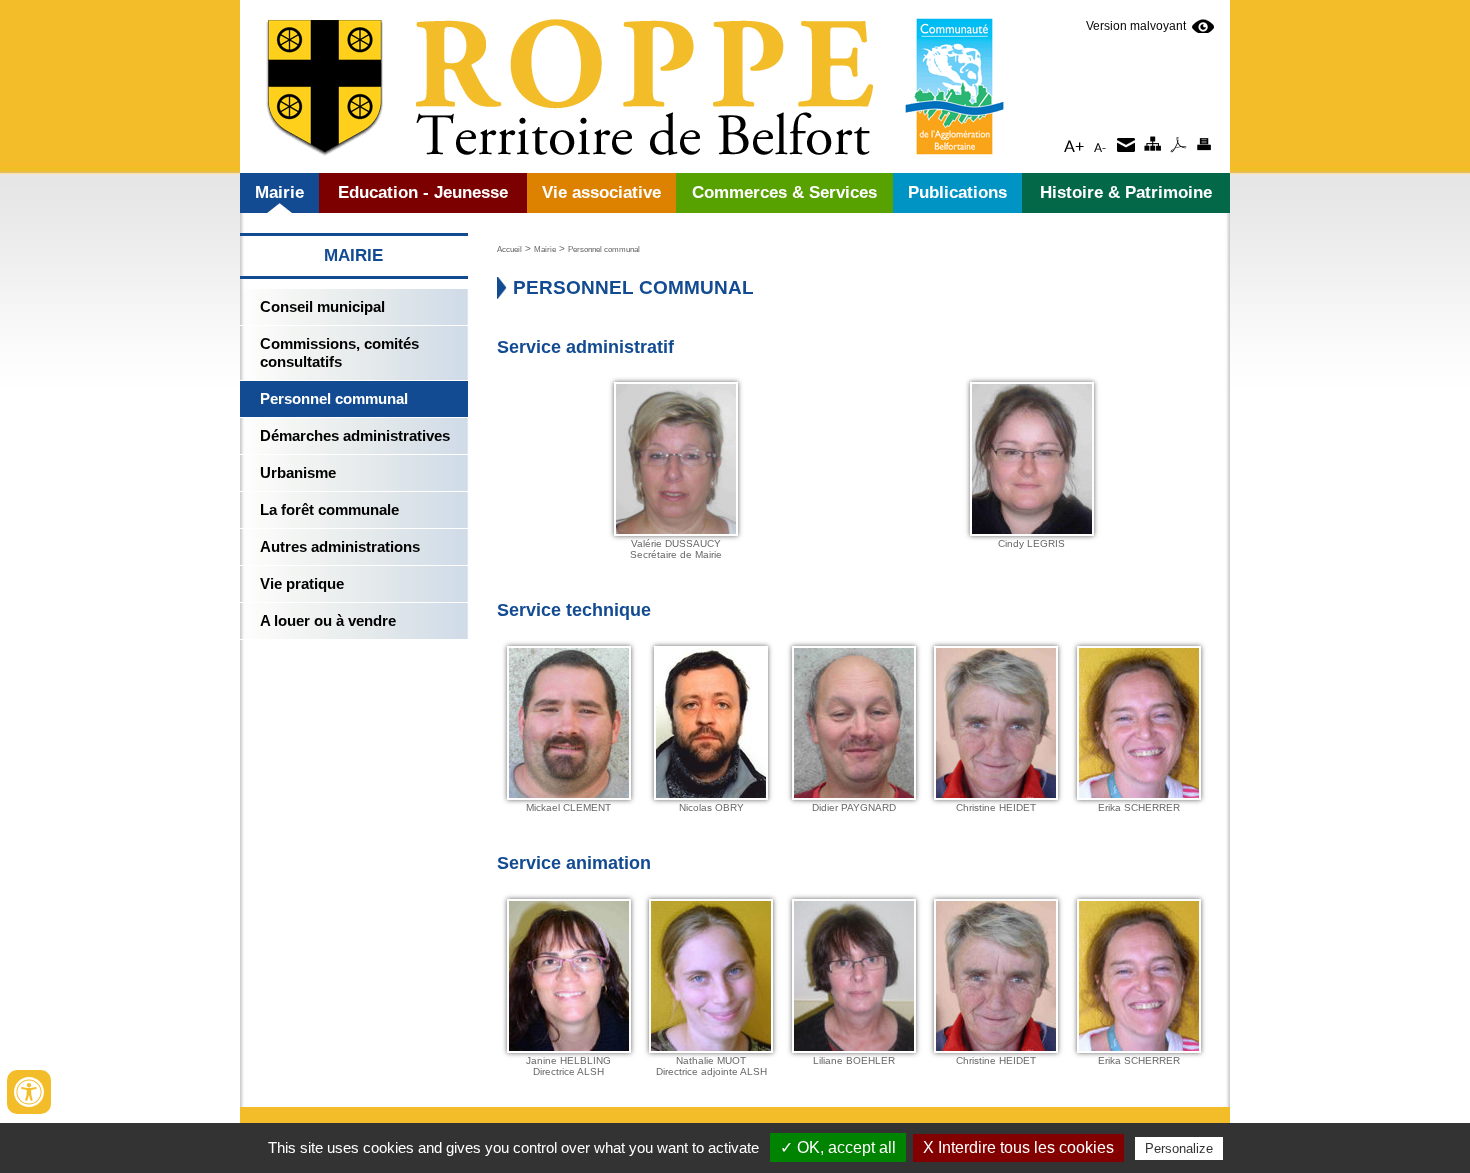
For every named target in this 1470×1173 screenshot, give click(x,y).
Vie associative (601, 192)
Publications (957, 192)
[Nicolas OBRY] (711, 795)
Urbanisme (298, 472)
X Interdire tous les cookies (1018, 1147)
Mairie (279, 192)
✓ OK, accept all (838, 1147)
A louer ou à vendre (328, 620)
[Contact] (1125, 144)
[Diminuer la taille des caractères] (1099, 144)
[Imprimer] (1203, 144)
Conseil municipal (322, 306)
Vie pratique (302, 583)
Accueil (509, 249)
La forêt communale (329, 509)
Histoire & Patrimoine (1126, 192)
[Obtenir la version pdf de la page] (1177, 144)
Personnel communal (334, 398)
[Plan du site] (1151, 144)
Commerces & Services (784, 192)
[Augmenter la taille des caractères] (1073, 144)
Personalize (1179, 1148)
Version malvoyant (1136, 26)
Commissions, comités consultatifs (339, 352)
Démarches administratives (355, 435)
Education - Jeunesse (423, 192)
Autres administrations (340, 546)
